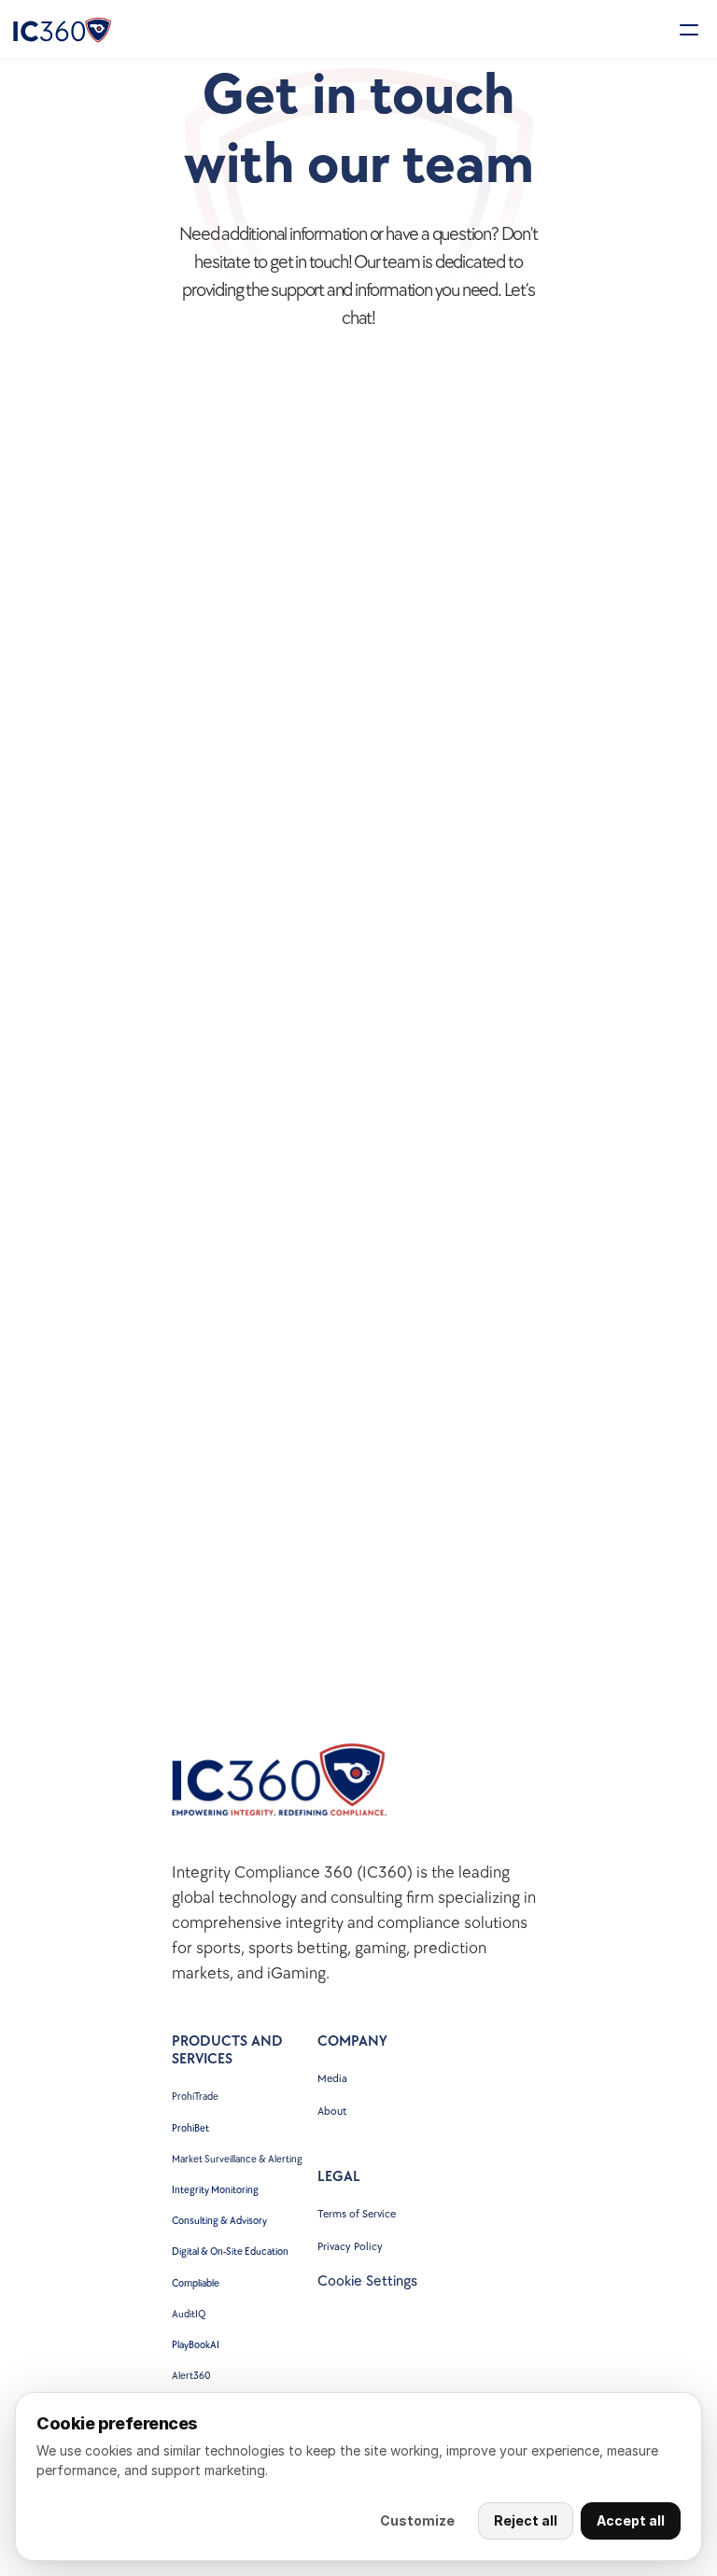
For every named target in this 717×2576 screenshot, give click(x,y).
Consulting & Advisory (219, 2221)
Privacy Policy (350, 2247)
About (332, 2111)
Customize (417, 2520)
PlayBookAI (196, 2345)
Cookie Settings (367, 2281)
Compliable (196, 2283)
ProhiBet (190, 2128)
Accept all (631, 2520)
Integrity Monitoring (215, 2190)
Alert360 (191, 2376)
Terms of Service (357, 2214)
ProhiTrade (196, 2097)
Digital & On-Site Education (230, 2252)
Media (332, 2079)
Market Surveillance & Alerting (237, 2159)
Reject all (526, 2520)
